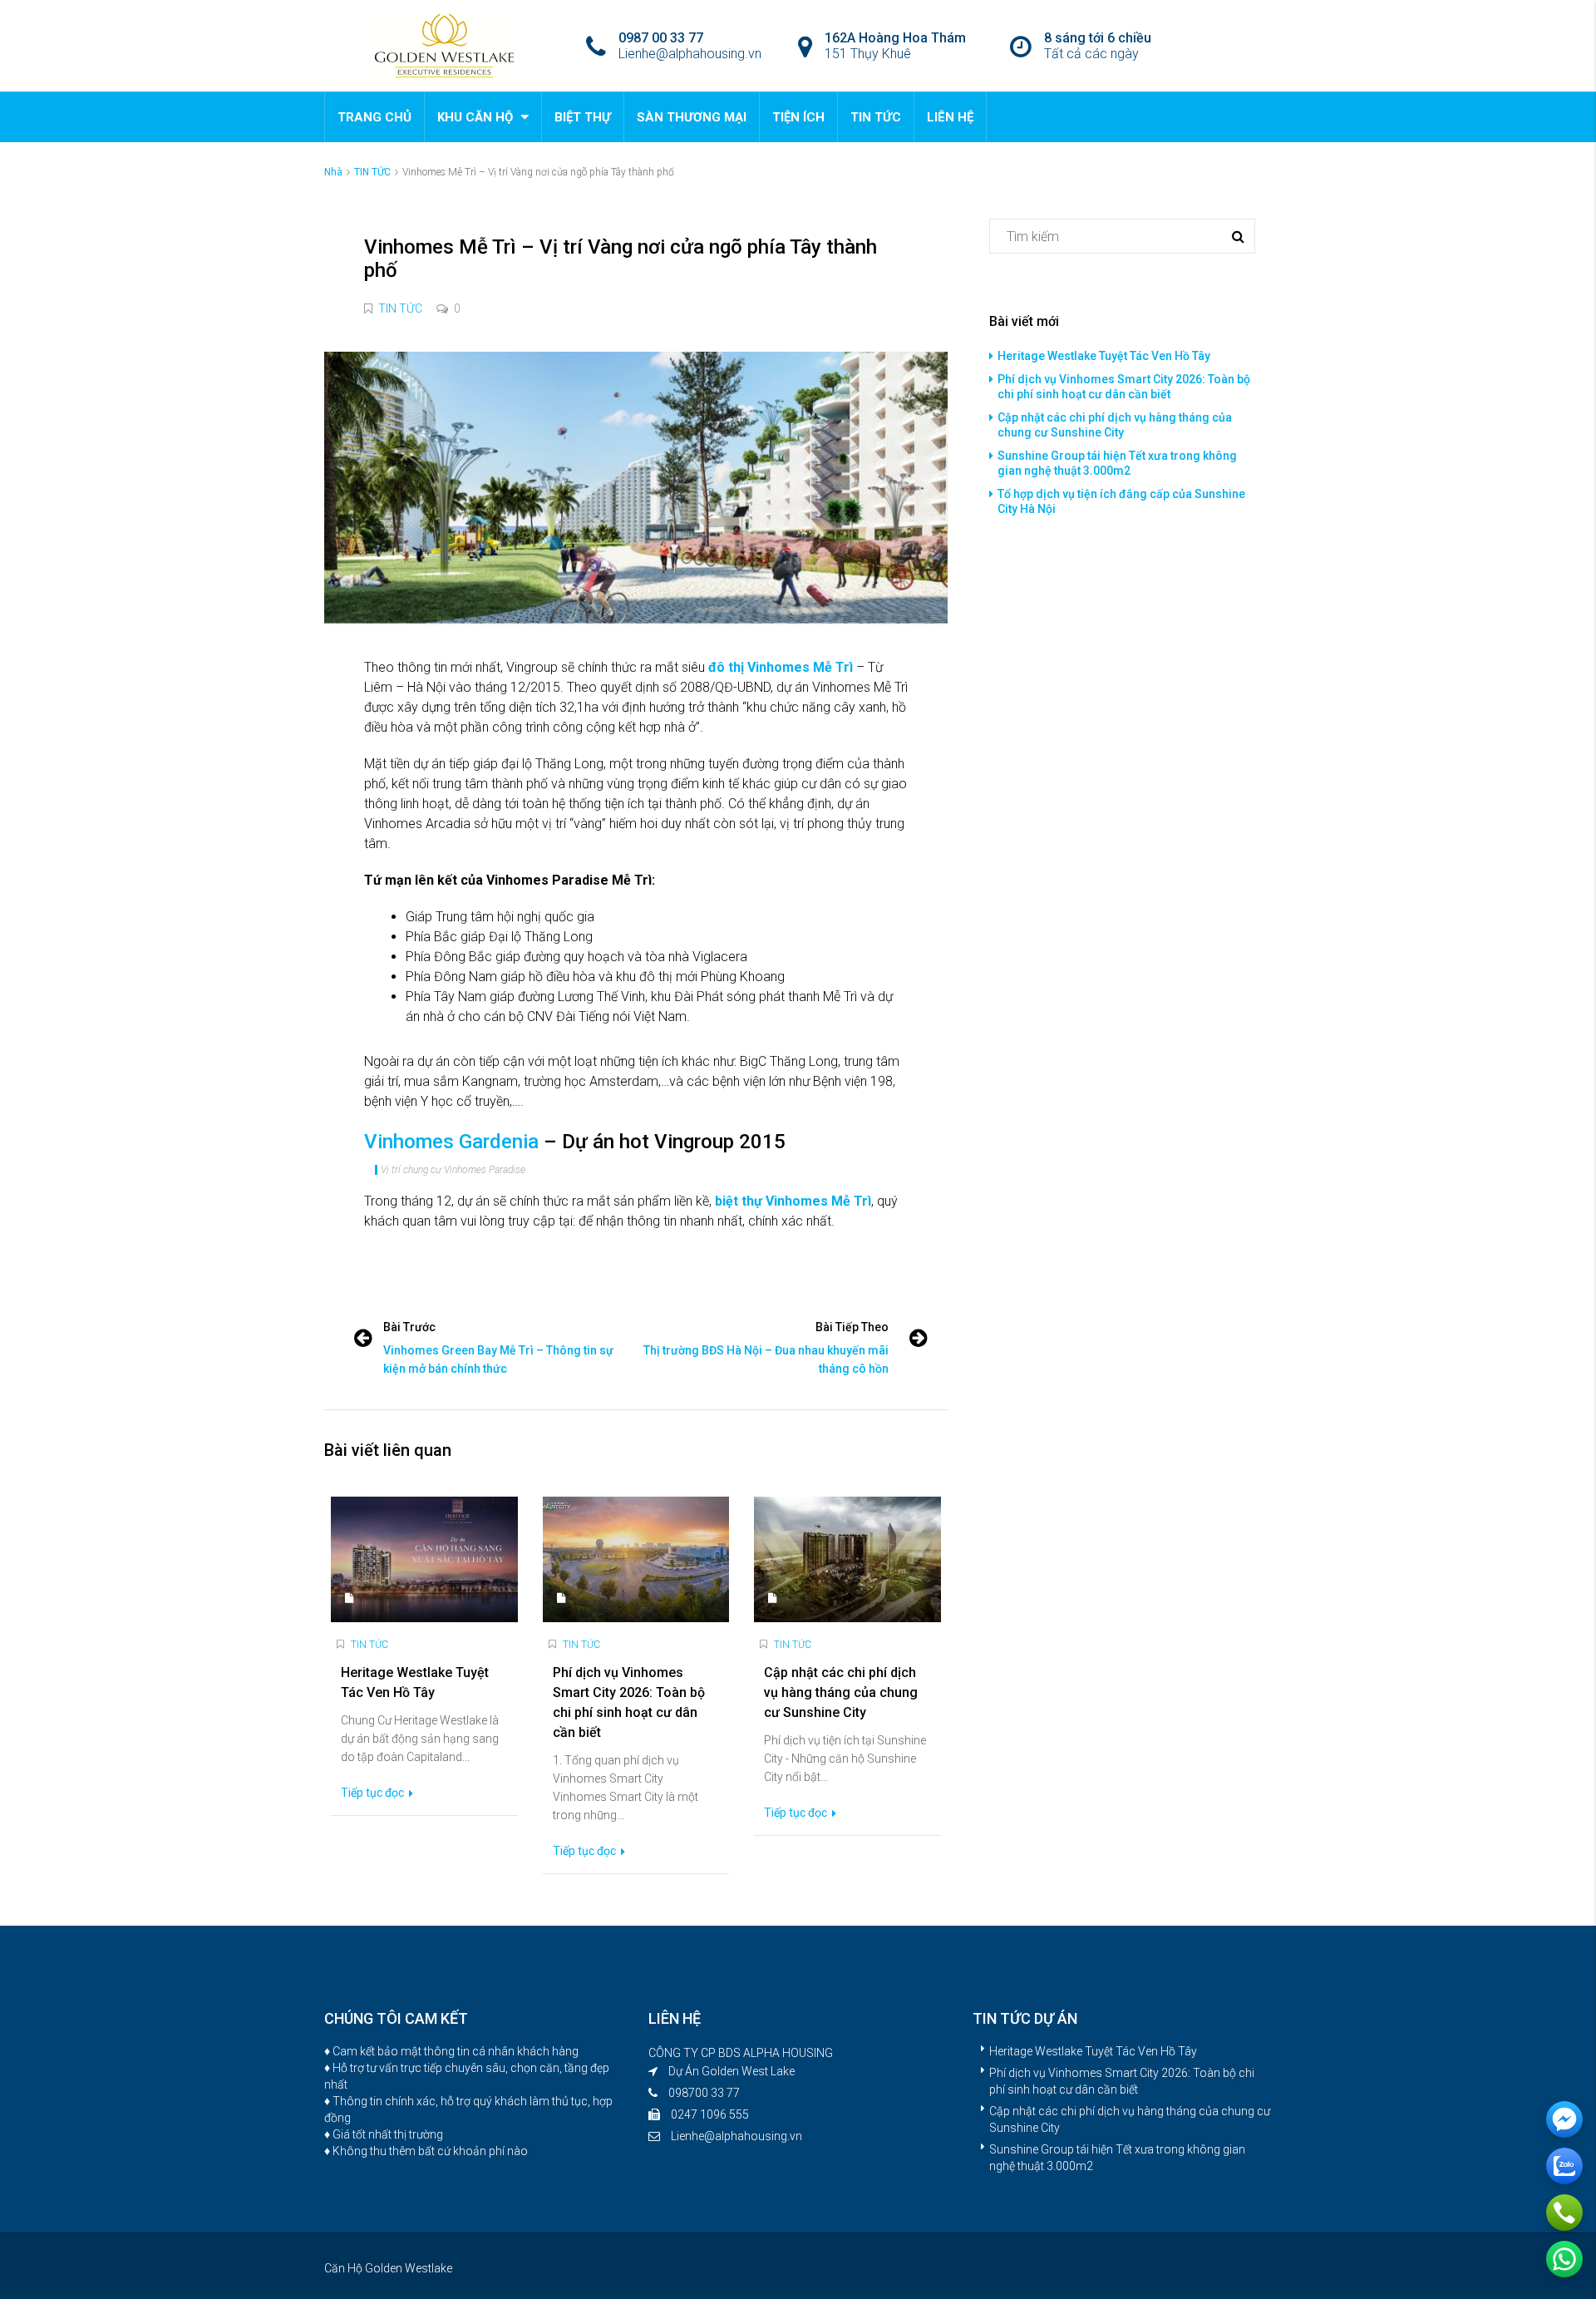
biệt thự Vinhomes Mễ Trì (793, 1201)
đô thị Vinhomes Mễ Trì (781, 667)
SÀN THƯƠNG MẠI (692, 117)
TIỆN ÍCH (798, 117)
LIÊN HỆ (950, 117)
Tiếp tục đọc (374, 1793)
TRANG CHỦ (374, 117)
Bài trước (409, 1327)
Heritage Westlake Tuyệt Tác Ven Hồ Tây (1104, 356)
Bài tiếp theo (852, 1327)
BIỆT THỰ (583, 117)
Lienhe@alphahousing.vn (736, 2136)
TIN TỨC (876, 117)
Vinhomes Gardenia (451, 1142)
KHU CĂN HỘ (475, 117)
